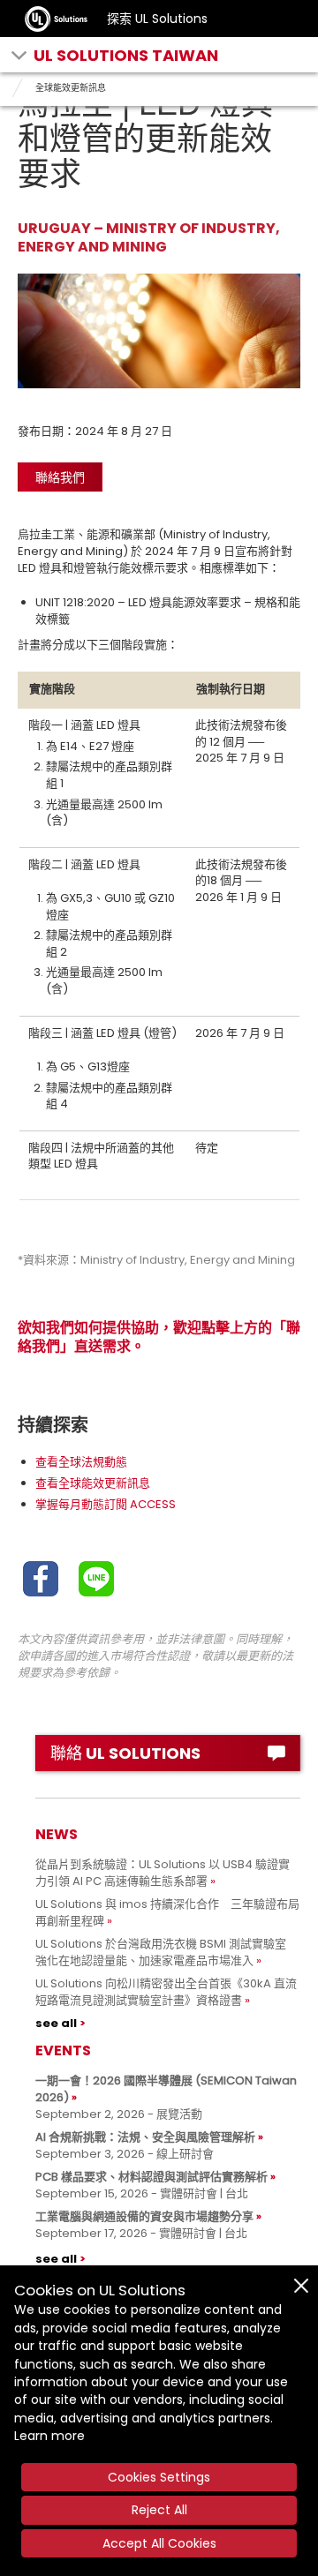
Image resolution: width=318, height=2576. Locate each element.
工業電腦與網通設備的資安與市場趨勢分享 (144, 2216)
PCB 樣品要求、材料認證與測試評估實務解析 (151, 2177)
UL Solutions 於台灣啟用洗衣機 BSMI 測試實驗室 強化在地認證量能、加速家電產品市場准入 (167, 1952)
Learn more (49, 2436)
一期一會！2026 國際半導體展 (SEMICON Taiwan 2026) (166, 2089)
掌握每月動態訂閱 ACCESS (106, 1504)
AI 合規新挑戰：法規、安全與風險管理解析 (145, 2137)
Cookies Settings (159, 2477)
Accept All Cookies (159, 2543)
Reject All (159, 2510)
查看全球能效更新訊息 (93, 1483)
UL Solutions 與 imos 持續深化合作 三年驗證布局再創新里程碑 (167, 1912)
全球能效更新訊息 (71, 88)
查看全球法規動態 (81, 1462)
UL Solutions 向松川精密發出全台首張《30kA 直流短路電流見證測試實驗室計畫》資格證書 (166, 1992)
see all (56, 2023)
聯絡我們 (60, 477)
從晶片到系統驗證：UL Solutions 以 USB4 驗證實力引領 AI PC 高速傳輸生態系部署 (163, 1873)
